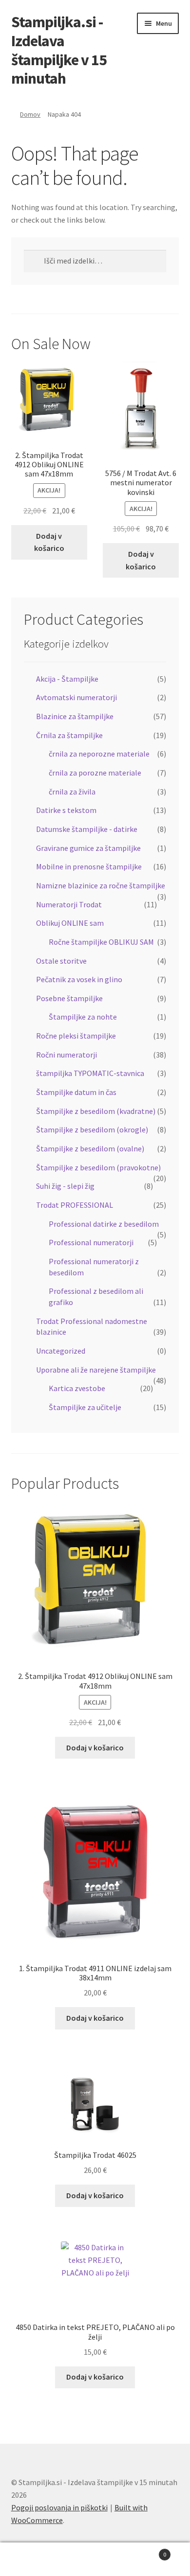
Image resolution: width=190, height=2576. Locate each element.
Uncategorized (61, 1351)
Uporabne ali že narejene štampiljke (96, 1370)
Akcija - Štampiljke (67, 679)
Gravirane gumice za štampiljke (88, 848)
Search (95, 2559)
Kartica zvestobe (77, 1388)
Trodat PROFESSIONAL (75, 1205)
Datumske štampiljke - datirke (87, 829)
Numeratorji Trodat (69, 904)
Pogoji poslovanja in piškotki (59, 2507)
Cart (146, 2551)
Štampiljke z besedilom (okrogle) (92, 1129)
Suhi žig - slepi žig (65, 1186)
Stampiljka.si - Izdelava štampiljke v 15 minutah (59, 50)
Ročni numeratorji (66, 1055)
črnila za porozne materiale (95, 773)
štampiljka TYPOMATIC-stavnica (90, 1073)
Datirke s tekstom (66, 810)
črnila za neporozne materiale (99, 754)
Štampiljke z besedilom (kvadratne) (96, 1111)
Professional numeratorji (91, 1242)
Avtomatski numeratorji (76, 697)
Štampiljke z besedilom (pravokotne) (98, 1167)
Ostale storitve (61, 961)
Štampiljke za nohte (83, 1017)
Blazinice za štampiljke (75, 716)
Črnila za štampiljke (69, 735)
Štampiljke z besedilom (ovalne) (90, 1148)
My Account (32, 2559)
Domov (30, 114)
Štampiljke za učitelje (85, 1407)
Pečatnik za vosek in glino (79, 979)
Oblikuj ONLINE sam (70, 923)
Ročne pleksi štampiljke (76, 1036)
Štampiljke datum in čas (76, 1092)
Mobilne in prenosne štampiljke (89, 866)
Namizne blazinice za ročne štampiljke (101, 885)
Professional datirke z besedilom (104, 1224)
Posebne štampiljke (69, 998)
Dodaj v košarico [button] (49, 542)
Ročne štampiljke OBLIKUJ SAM (101, 942)
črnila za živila (72, 792)
